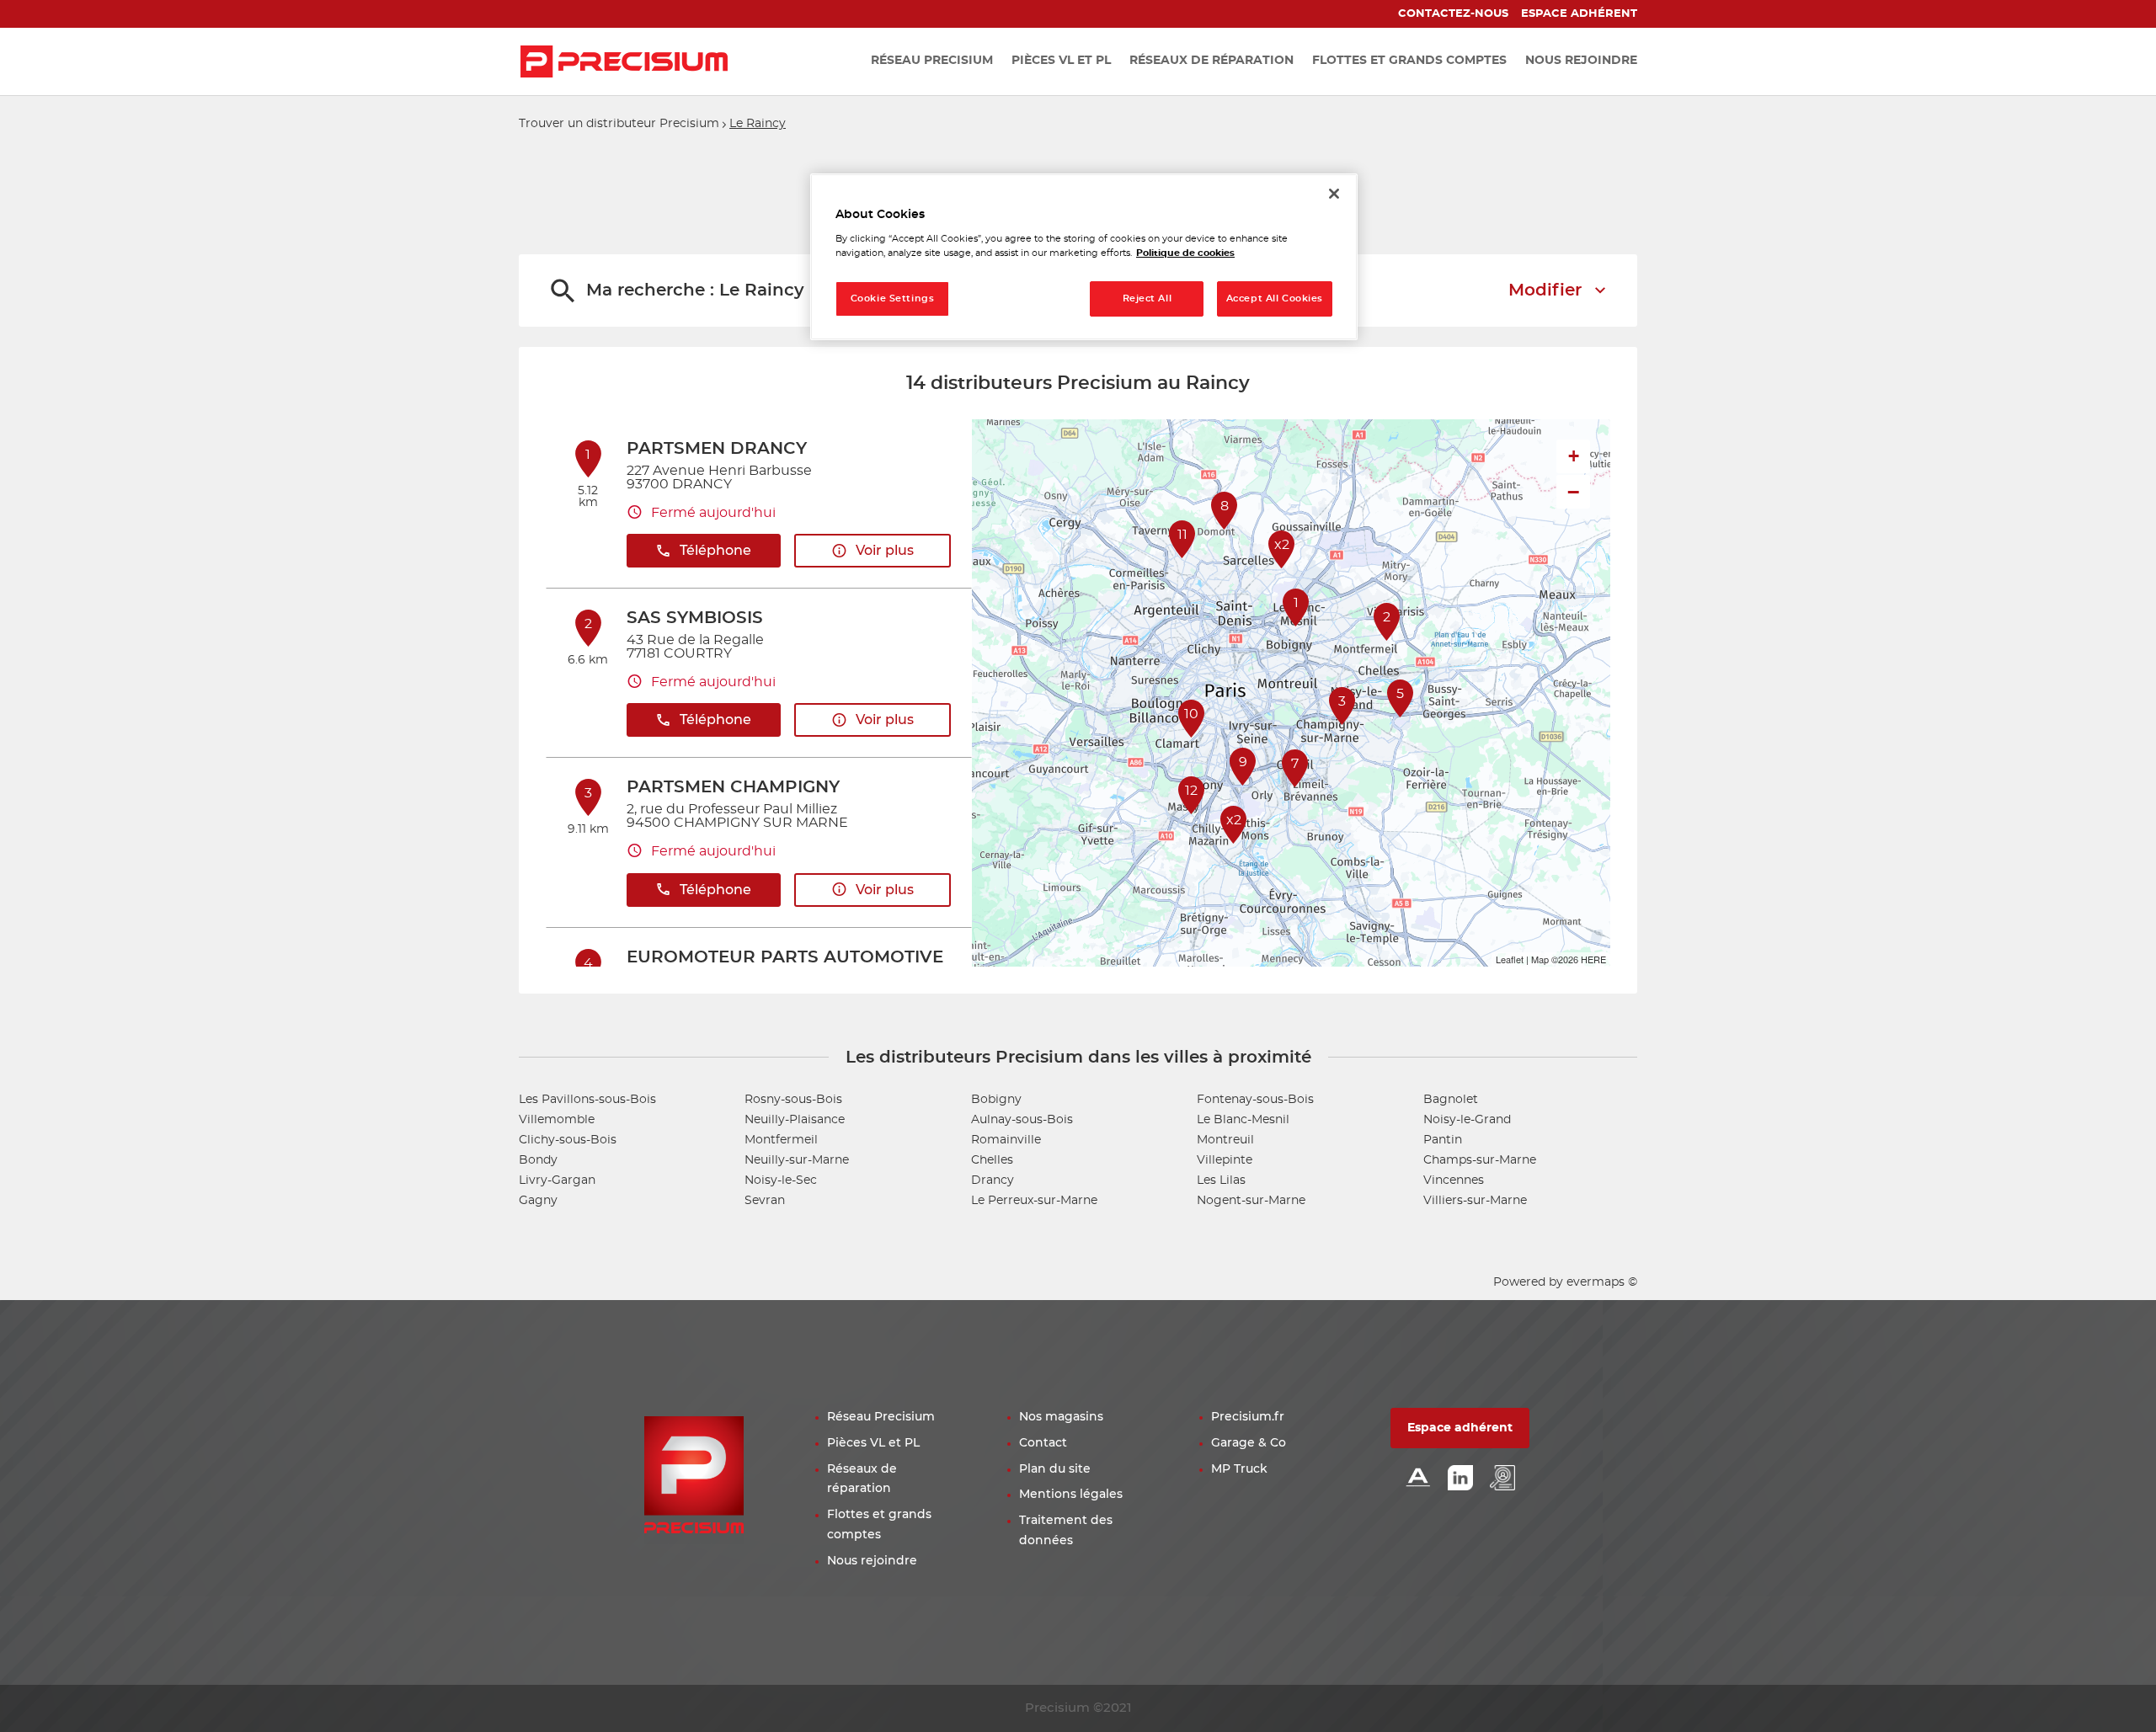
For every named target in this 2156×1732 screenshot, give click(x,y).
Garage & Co (1249, 1443)
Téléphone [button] (715, 551)
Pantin (1443, 1140)
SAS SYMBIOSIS (695, 618)
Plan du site (1055, 1469)
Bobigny (996, 1100)
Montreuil (1225, 1140)
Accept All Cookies (1275, 298)
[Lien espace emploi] (1502, 1479)
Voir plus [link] (885, 551)
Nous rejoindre (872, 1561)
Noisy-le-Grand (1467, 1120)
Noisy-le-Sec (781, 1180)
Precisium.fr (1248, 1417)
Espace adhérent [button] (1460, 1428)
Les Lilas (1221, 1180)
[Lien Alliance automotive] (1418, 1479)
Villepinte (1225, 1160)
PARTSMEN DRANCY (717, 449)
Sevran (765, 1201)
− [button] (1573, 492)
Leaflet (1510, 959)
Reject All (1147, 298)
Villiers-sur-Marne (1475, 1201)
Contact (1043, 1443)
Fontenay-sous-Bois (1255, 1100)
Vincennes (1454, 1180)
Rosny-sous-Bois (793, 1100)
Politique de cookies (1185, 253)
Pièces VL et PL (873, 1443)
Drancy (993, 1180)
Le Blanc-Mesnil (1243, 1120)
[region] (1084, 257)
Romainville (1006, 1140)
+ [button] (1574, 456)
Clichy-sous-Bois (568, 1140)
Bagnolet (1451, 1100)
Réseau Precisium (881, 1417)
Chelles (992, 1160)
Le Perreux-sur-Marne (1034, 1201)
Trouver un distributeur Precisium (619, 124)
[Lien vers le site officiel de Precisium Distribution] (624, 61)
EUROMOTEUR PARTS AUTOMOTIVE (785, 957)
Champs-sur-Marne (1480, 1160)
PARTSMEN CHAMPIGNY (733, 787)
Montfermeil (781, 1140)
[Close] (1334, 194)
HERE (1593, 959)
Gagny (538, 1201)
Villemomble (557, 1120)
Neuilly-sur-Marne (797, 1160)
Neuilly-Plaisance (795, 1120)
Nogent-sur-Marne (1251, 1201)
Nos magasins (1061, 1417)
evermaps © (1602, 1282)
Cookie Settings (893, 298)
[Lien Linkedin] (1460, 1479)
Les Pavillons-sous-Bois (587, 1100)
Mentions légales (1071, 1495)
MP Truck (1239, 1469)
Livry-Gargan (557, 1180)
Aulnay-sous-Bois (1022, 1120)
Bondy (538, 1160)
